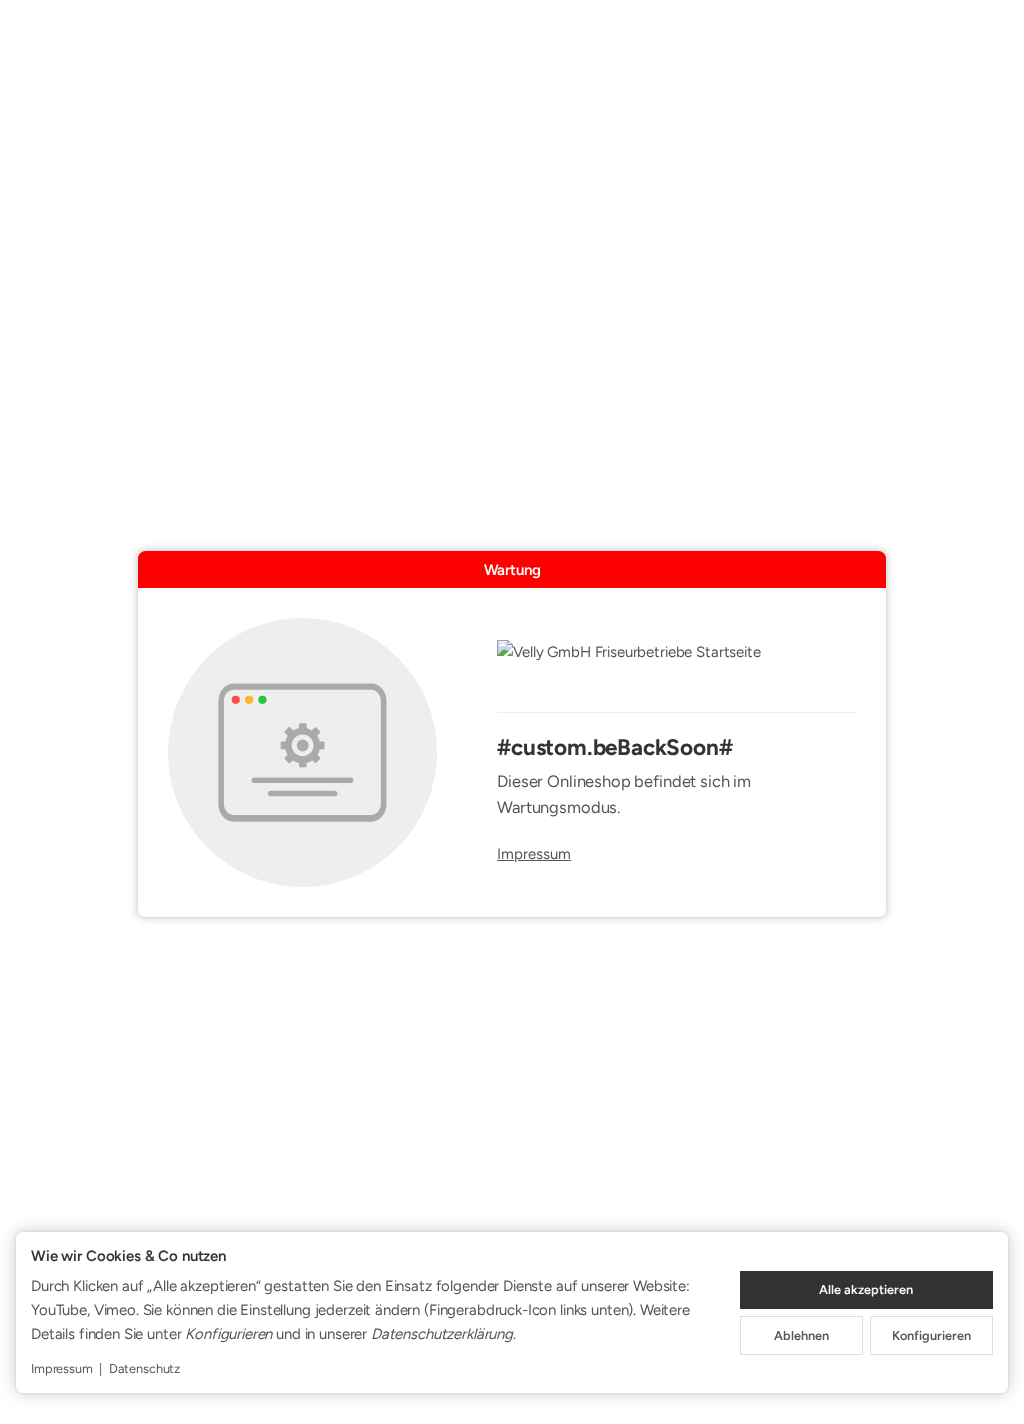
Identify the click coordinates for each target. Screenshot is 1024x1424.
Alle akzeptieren (866, 1289)
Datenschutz (144, 1368)
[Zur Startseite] (676, 665)
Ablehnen (801, 1335)
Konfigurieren (931, 1335)
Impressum (534, 854)
